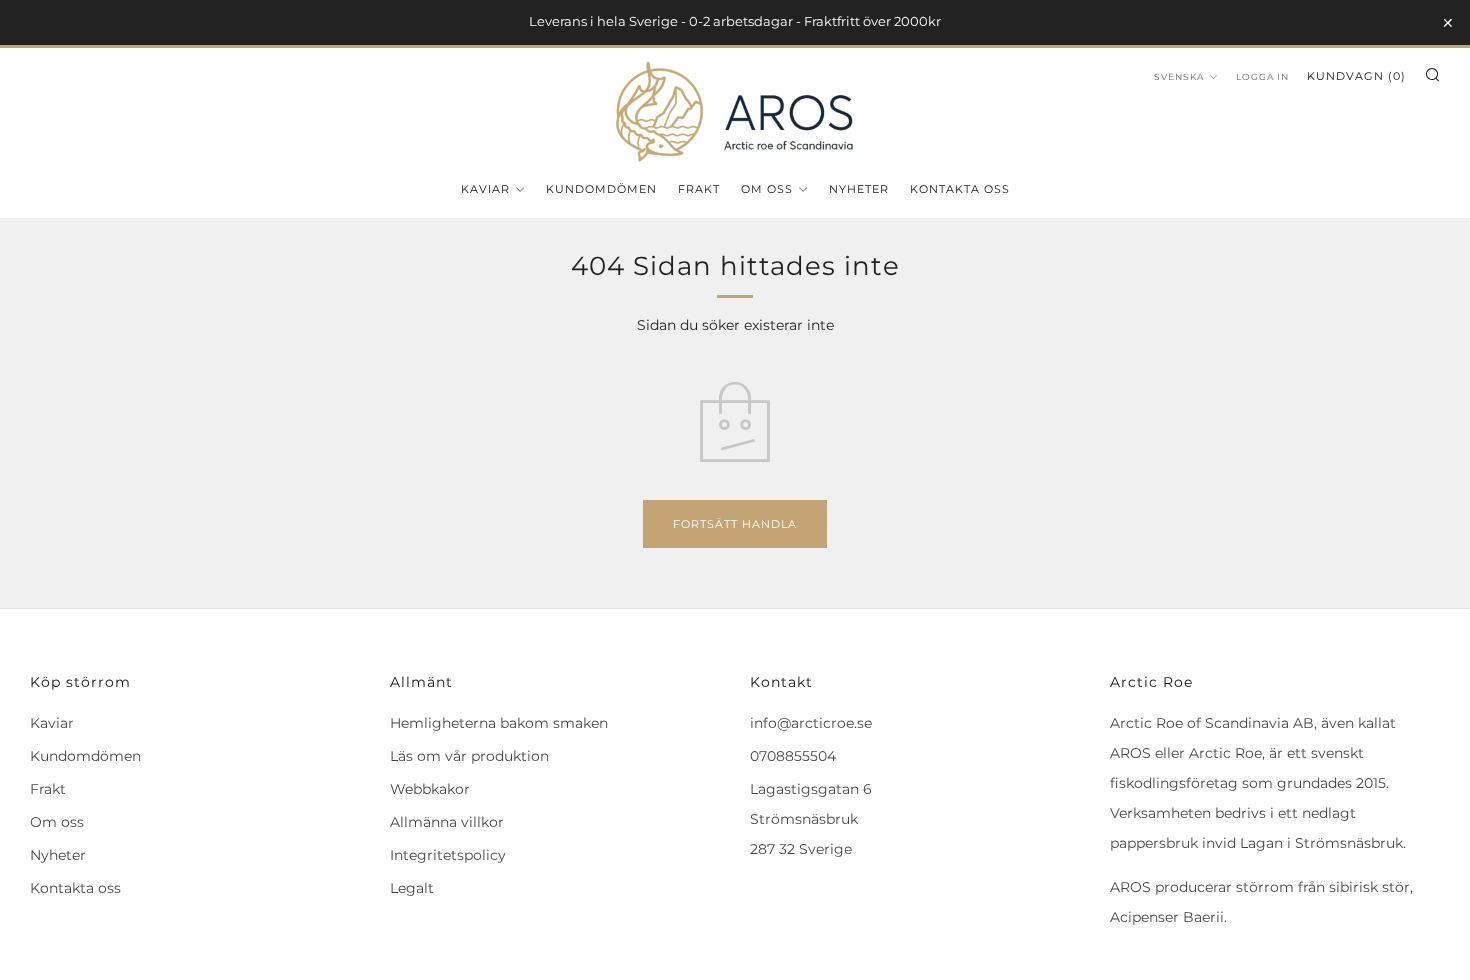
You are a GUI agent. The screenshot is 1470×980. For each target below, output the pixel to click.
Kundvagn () (1356, 76)
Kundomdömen (601, 189)
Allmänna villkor (447, 822)
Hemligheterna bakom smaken (499, 723)
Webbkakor (430, 789)
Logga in (1262, 76)
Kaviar (485, 189)
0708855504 (793, 756)
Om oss (767, 189)
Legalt (412, 888)
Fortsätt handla (735, 524)
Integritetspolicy (448, 855)
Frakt (699, 189)
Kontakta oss (960, 189)
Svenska (1179, 76)
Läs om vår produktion (469, 756)
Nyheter (859, 189)
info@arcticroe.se (811, 723)
